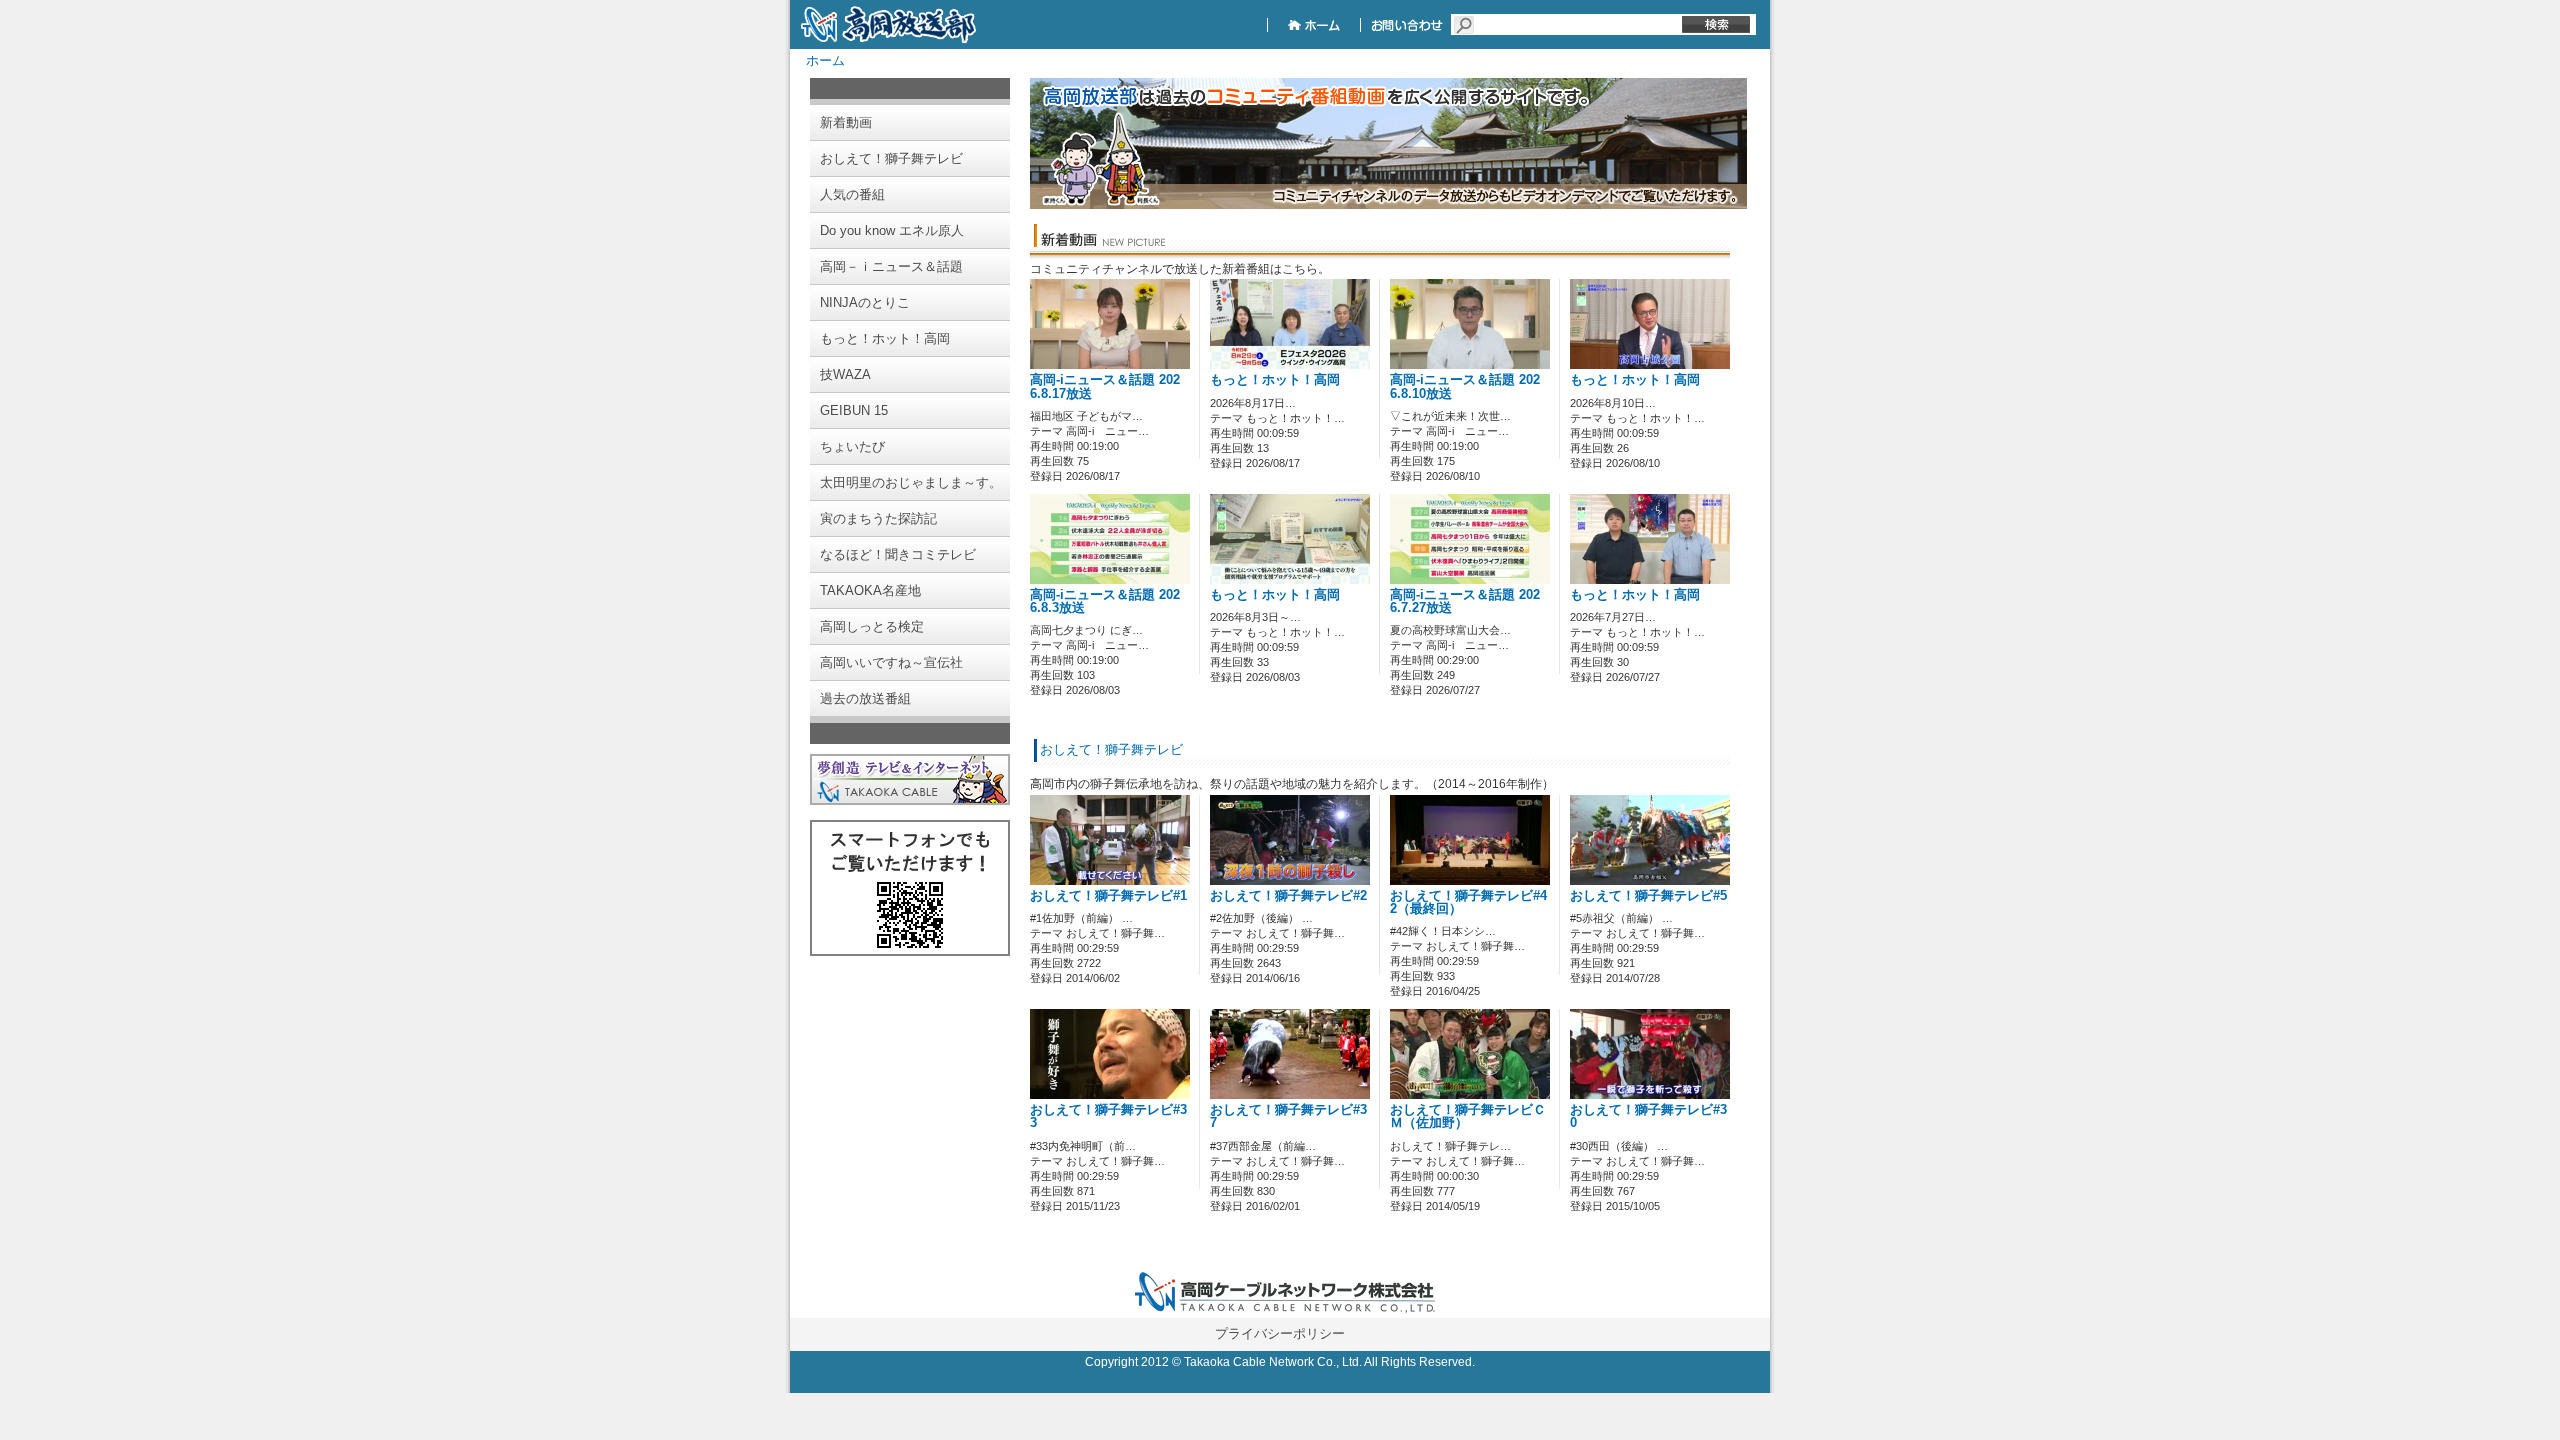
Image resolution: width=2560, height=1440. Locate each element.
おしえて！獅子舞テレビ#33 (1108, 1116)
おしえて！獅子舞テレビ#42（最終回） (1468, 902)
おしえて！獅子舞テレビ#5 (1648, 896)
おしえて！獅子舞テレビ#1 (1108, 896)
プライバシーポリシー (1280, 1333)
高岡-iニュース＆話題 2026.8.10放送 (1465, 386)
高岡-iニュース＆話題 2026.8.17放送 (1105, 386)
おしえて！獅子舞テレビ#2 (1288, 896)
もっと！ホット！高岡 (1275, 380)
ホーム (825, 60)
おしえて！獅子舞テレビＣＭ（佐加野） (1468, 1116)
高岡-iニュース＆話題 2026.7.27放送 (1465, 601)
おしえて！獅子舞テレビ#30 (1648, 1116)
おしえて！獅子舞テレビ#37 (1288, 1116)
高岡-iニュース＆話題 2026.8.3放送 (1105, 601)
